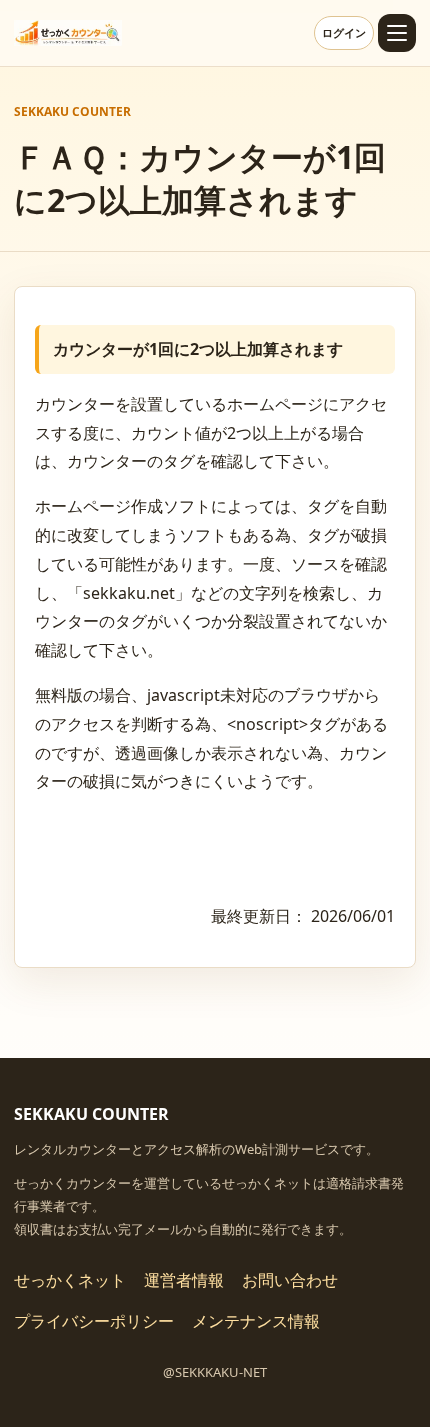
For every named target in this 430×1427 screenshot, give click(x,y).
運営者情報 (184, 1280)
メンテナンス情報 (256, 1321)
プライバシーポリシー (94, 1321)
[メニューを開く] (397, 33)
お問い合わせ (290, 1280)
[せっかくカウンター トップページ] (68, 33)
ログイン (344, 32)
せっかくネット (70, 1280)
